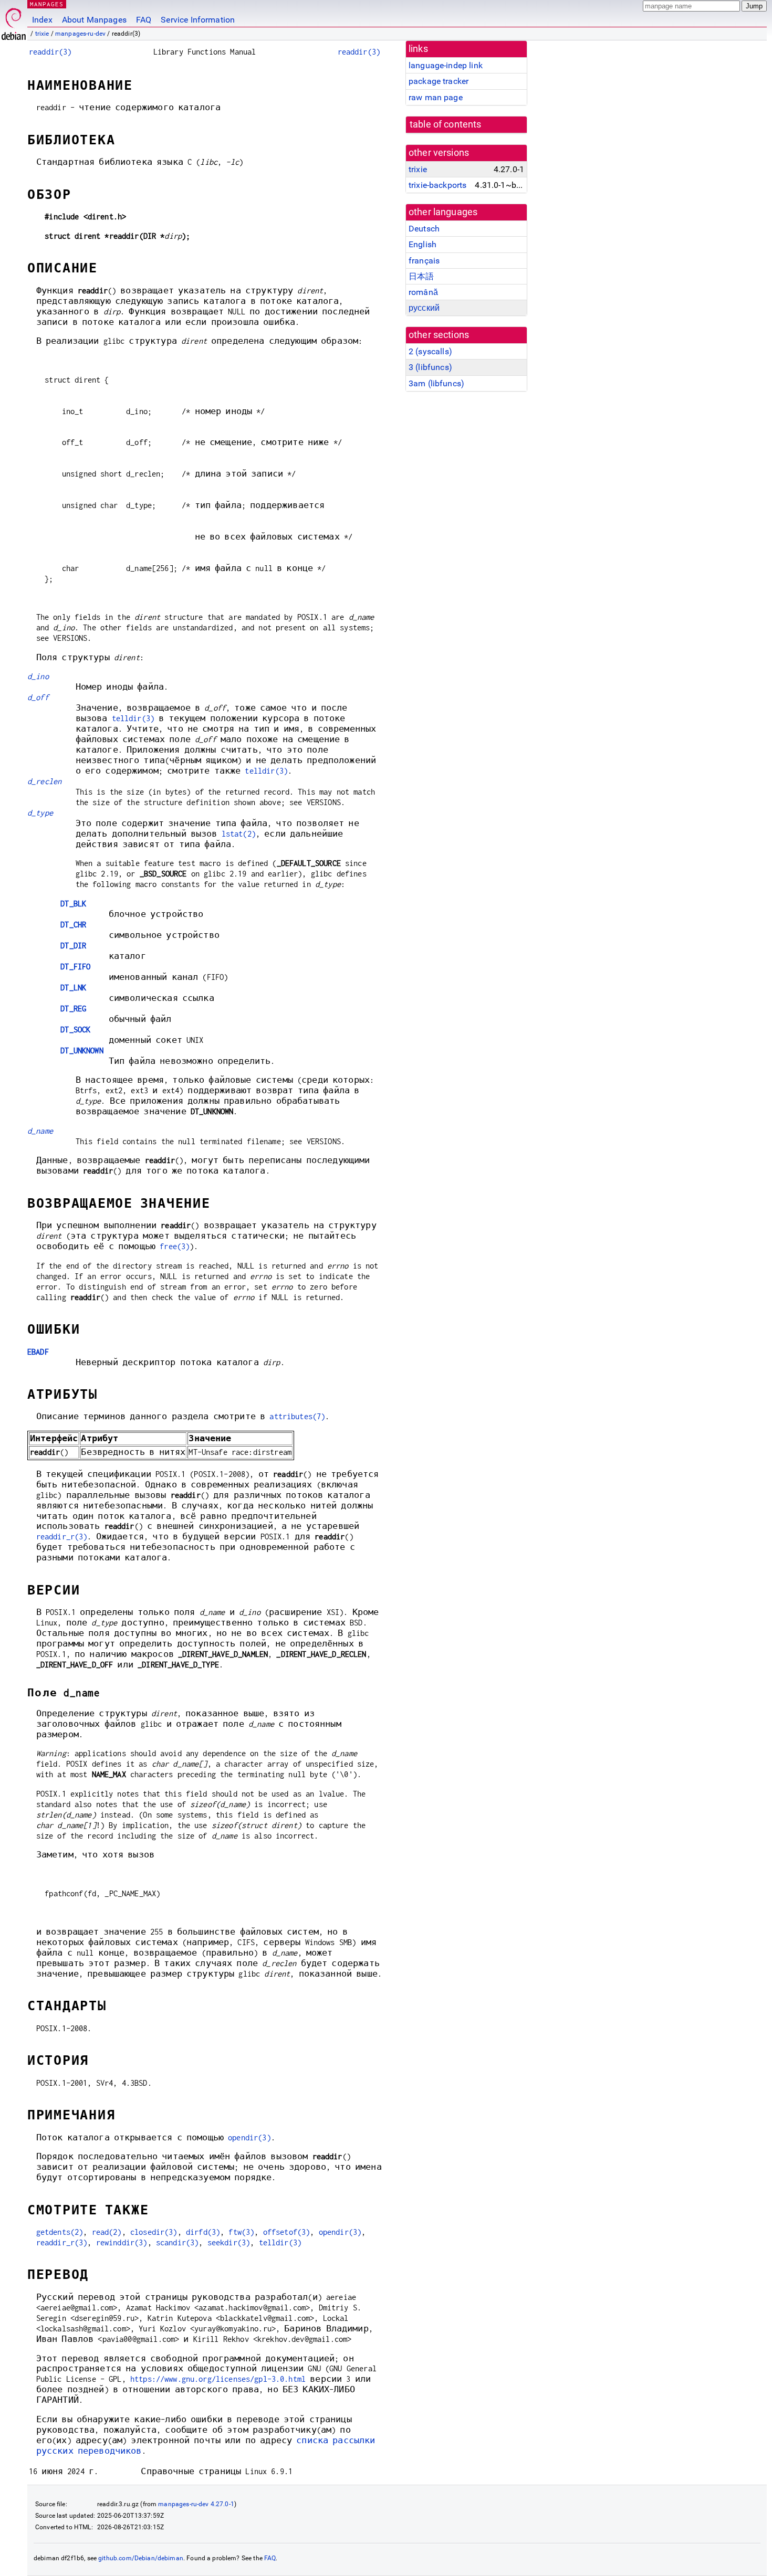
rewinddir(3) (122, 2242)
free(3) (175, 1246)
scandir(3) (178, 2242)
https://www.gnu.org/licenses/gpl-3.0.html (218, 2379)
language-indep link (446, 65)
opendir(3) (249, 2137)
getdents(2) (60, 2232)
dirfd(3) (203, 2232)
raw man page (436, 97)
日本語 (421, 276)
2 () (430, 351)
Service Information (198, 20)
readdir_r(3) (62, 1537)
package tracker (439, 81)
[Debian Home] (14, 21)
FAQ (144, 20)
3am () (436, 383)
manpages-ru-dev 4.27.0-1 (196, 2504)
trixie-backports (437, 185)
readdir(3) (50, 52)
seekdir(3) (229, 2242)
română (423, 292)
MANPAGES (47, 4)
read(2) (107, 2232)
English (422, 244)
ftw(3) (241, 2232)
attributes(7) (297, 1416)
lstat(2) (239, 834)
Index (42, 20)
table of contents (446, 124)
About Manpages (94, 20)
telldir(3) (133, 718)
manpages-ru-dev (80, 34)
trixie (42, 34)
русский (424, 308)
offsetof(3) (287, 2232)
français (424, 261)
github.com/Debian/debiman (141, 2558)
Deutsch (424, 229)
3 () (430, 367)
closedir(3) (154, 2232)
